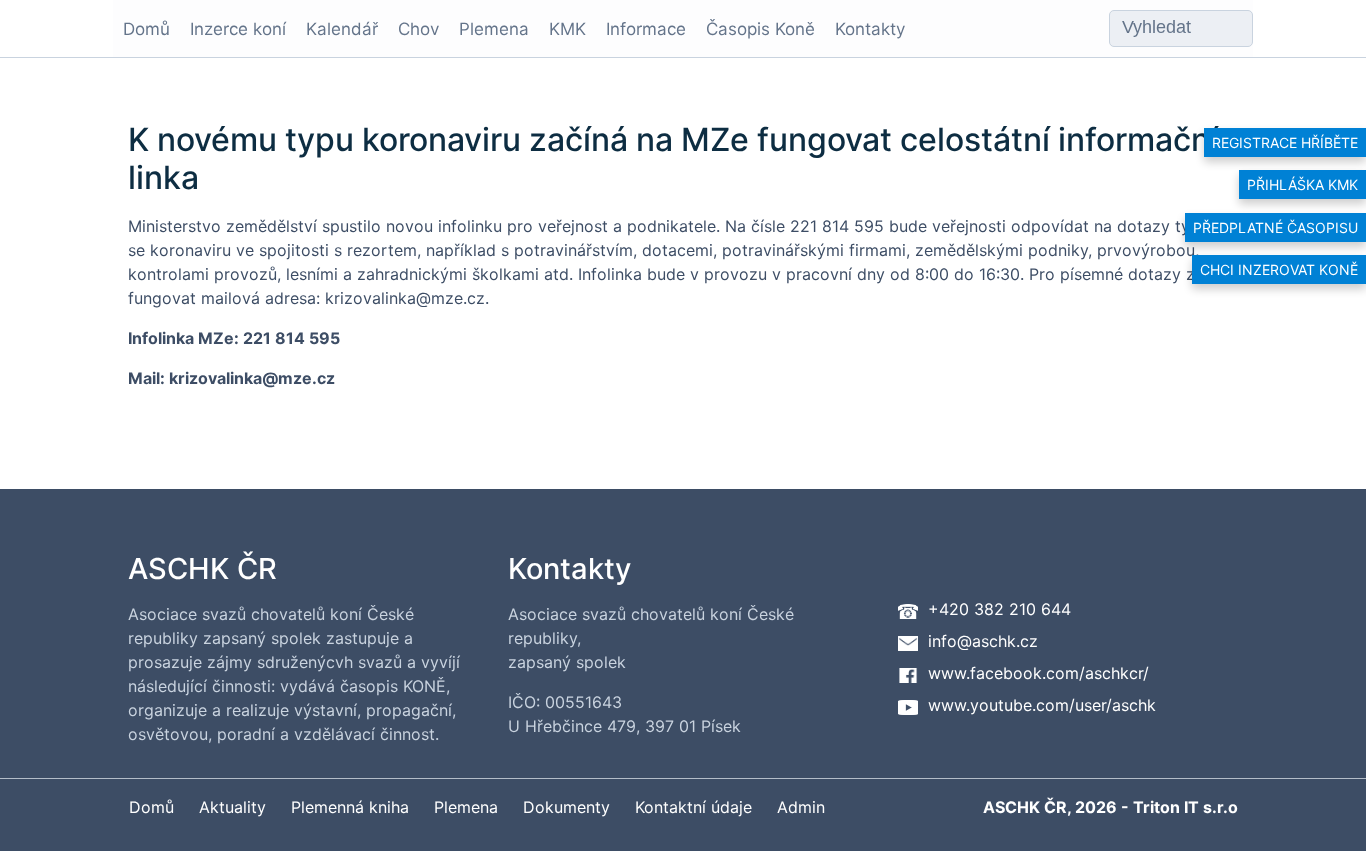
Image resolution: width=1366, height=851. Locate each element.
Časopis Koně (760, 29)
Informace (646, 29)
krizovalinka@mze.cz (252, 378)
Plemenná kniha (350, 807)
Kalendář (342, 29)
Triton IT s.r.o (1185, 807)
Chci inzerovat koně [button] (1279, 269)
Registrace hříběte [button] (1285, 142)
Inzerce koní (238, 29)
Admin (801, 807)
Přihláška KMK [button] (1302, 184)
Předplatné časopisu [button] (1275, 227)
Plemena (494, 29)
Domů (146, 29)
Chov (418, 29)
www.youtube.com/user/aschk (1042, 705)
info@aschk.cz (983, 641)
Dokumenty (566, 807)
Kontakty (870, 29)
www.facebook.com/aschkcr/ (1038, 673)
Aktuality (232, 807)
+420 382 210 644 (999, 609)
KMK (567, 29)
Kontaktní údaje (693, 807)
